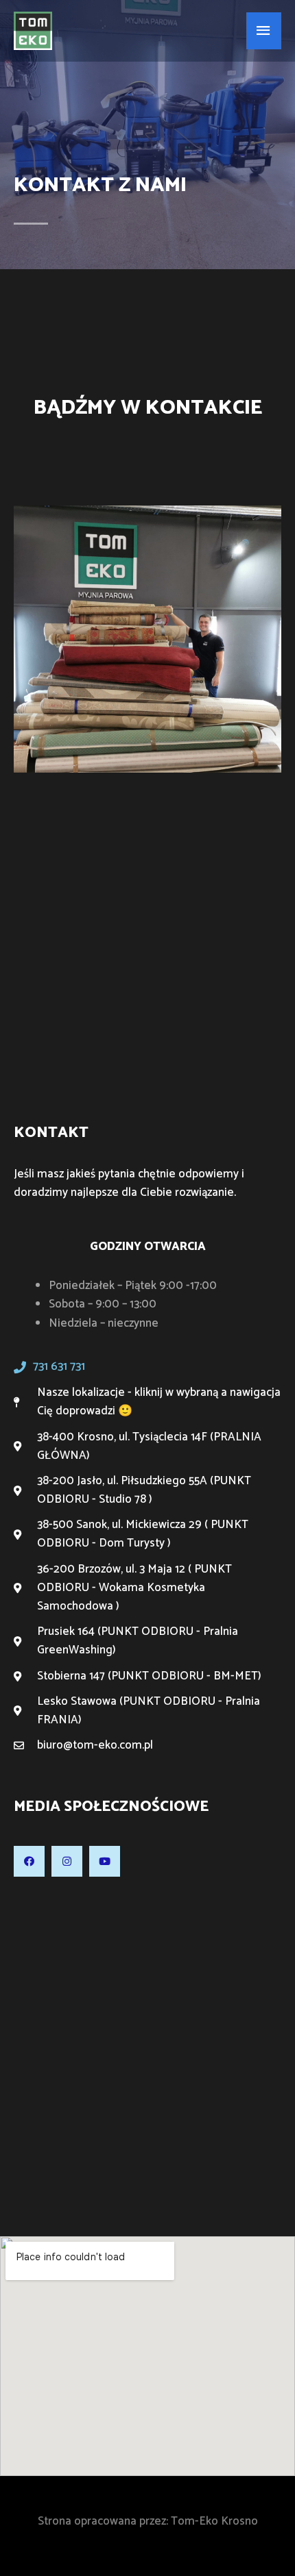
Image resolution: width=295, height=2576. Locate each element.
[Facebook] (29, 1861)
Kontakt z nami (100, 185)
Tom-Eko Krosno (214, 2521)
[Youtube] (105, 1861)
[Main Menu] (264, 31)
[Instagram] (67, 1861)
